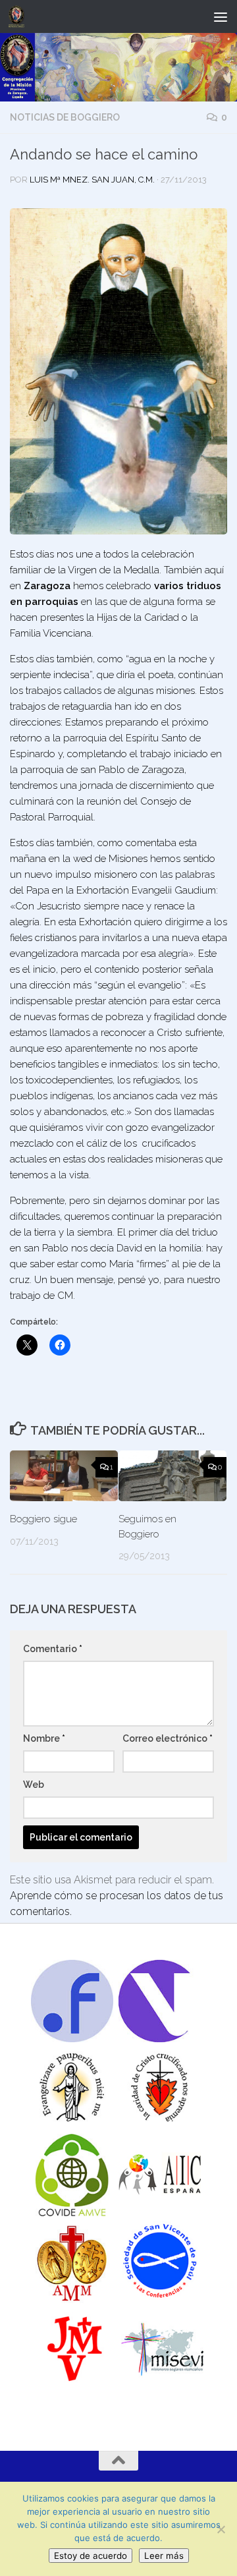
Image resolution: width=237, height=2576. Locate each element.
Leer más (164, 2556)
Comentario (53, 1649)
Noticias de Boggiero (65, 117)
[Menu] (221, 16)
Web (34, 1785)
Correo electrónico (168, 1738)
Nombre (44, 1738)
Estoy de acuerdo (91, 2556)
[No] (221, 2529)
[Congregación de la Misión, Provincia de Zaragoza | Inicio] (19, 16)
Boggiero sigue (43, 1519)
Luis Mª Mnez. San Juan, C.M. (92, 180)
